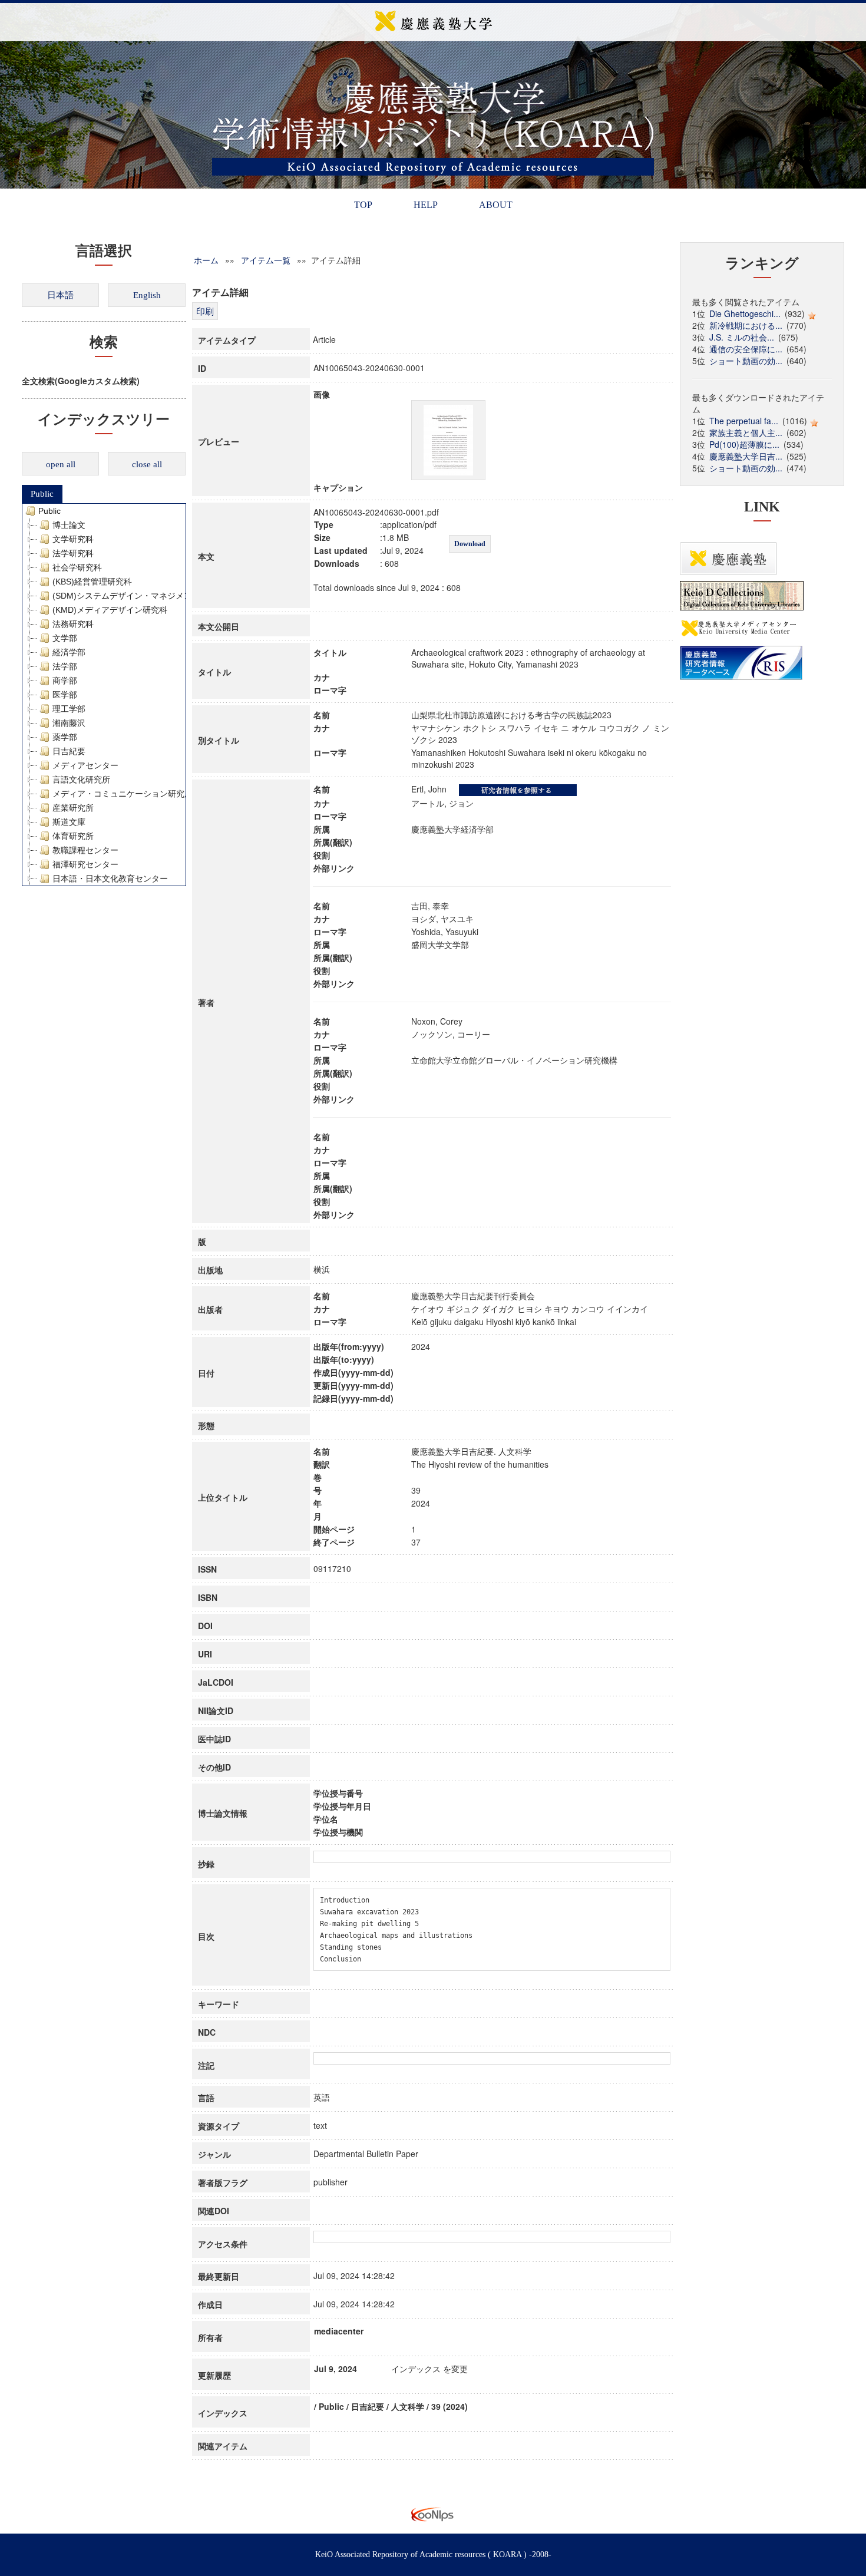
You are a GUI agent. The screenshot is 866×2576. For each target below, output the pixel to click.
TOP (363, 205)
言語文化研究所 (81, 780)
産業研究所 (73, 808)
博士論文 (69, 525)
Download (470, 544)
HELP (426, 205)
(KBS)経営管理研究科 (92, 582)
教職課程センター (85, 850)
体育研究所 (73, 836)
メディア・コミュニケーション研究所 (123, 794)
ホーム (206, 260)
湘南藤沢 (69, 723)
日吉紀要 (69, 751)
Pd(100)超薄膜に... (744, 444)
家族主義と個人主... (746, 432)
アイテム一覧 (266, 260)
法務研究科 (73, 624)
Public (42, 494)
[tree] (104, 695)
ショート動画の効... (746, 361)
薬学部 (65, 737)
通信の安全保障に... (746, 349)
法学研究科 (73, 553)
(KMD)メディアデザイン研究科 (110, 610)
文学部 (65, 638)
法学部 (65, 666)
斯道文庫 (69, 822)
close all (147, 464)
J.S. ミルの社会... (742, 337)
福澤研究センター (85, 864)
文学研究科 (73, 539)
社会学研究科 (77, 567)
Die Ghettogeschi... (745, 313)
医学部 (65, 695)
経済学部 (69, 652)
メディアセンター (85, 765)
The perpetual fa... (744, 421)
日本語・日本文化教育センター (110, 879)
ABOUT (496, 205)
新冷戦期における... (746, 325)
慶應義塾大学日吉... (746, 456)
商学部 (65, 681)
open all (61, 464)
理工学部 (69, 709)
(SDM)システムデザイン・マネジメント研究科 (139, 596)
